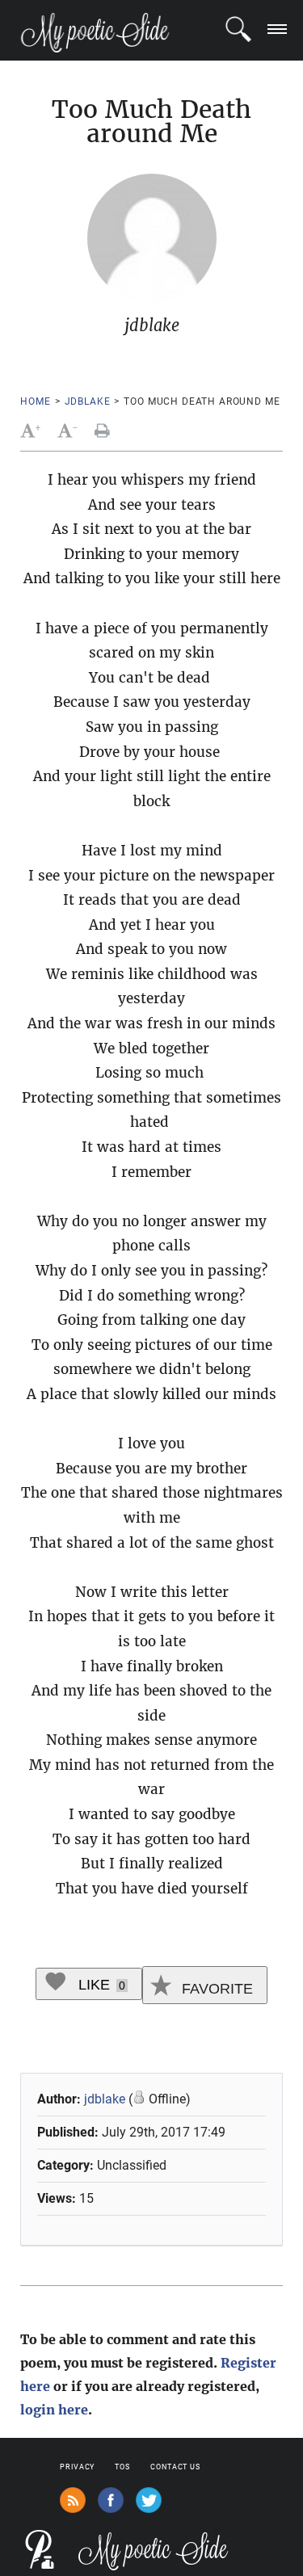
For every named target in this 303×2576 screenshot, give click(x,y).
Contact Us (175, 2467)
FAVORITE (215, 1989)
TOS (122, 2467)
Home (35, 401)
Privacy (77, 2467)
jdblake (88, 401)
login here (54, 2410)
